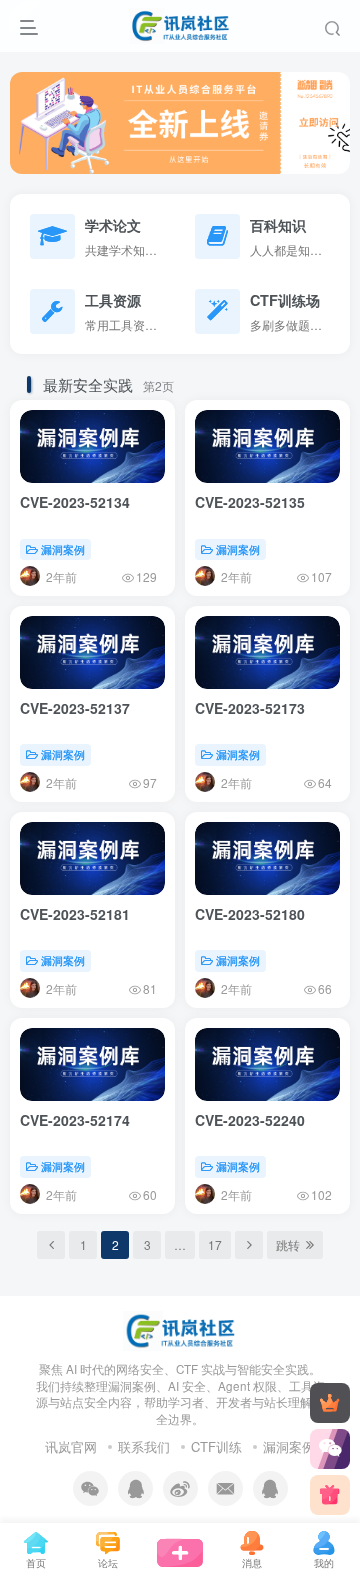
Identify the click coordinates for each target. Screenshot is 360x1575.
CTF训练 (216, 1446)
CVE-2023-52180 (250, 914)
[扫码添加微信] (330, 1449)
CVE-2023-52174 (75, 1120)
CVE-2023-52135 (250, 502)
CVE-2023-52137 (75, 708)
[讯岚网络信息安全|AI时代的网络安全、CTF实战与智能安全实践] (180, 1328)
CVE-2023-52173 (250, 708)
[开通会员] (330, 1403)
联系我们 (144, 1446)
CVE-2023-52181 (75, 914)
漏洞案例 (63, 549)
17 (215, 1244)
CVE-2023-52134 (75, 502)
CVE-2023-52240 (250, 1120)
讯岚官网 (71, 1446)
